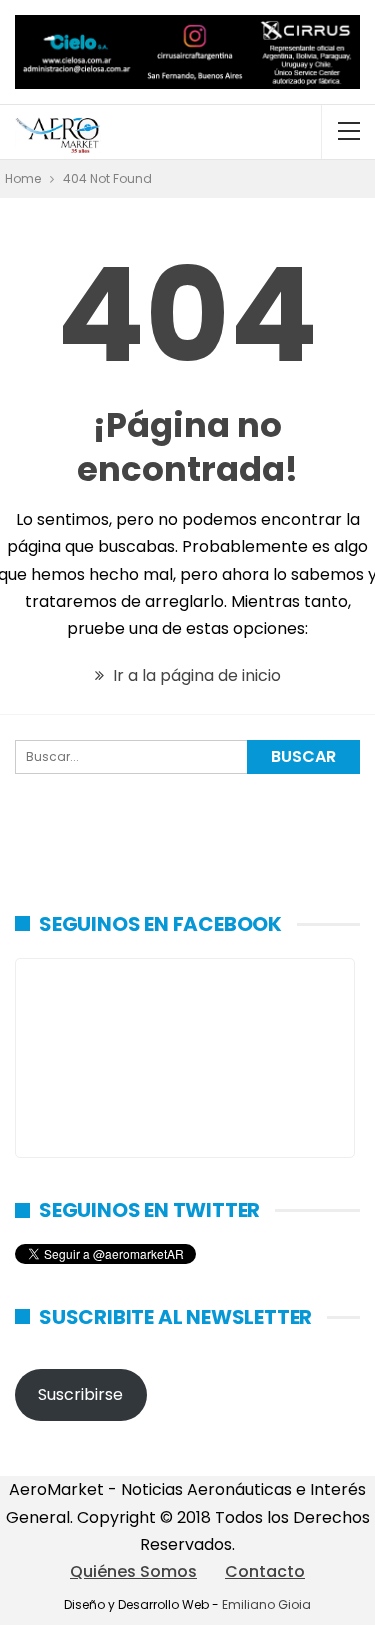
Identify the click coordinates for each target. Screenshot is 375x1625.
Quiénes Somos (133, 1571)
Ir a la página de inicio (195, 675)
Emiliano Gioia (266, 1604)
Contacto (265, 1571)
